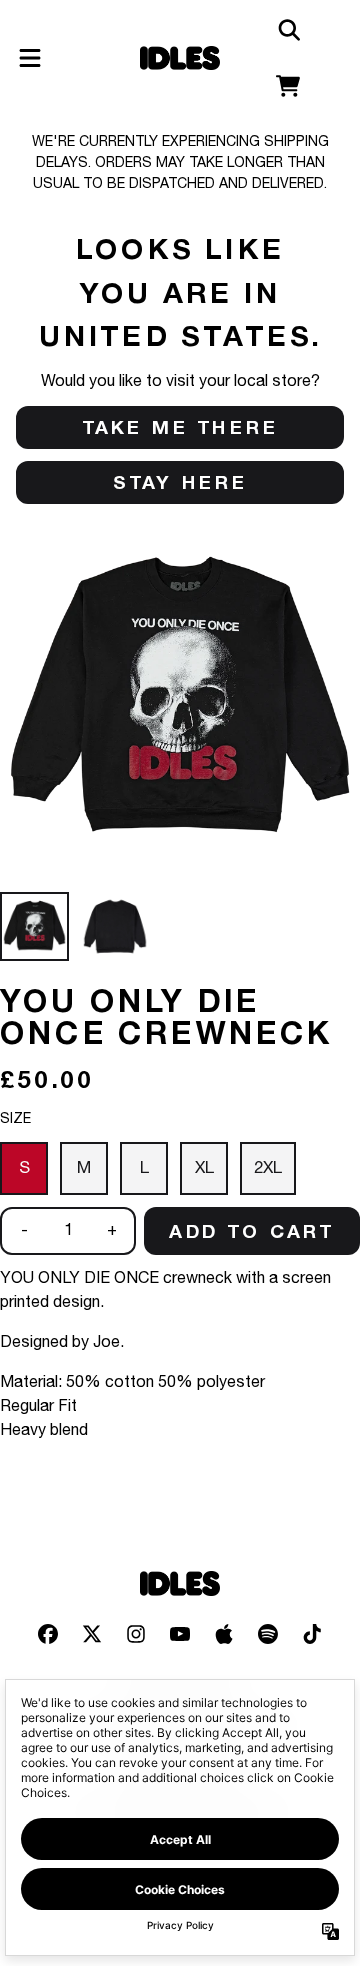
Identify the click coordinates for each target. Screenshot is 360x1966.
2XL (268, 1168)
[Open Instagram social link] (136, 1634)
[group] (34, 926)
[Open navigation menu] (30, 58)
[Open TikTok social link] (312, 1634)
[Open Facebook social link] (48, 1634)
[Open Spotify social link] (268, 1634)
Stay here (180, 482)
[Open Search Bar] (288, 30)
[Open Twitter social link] (92, 1634)
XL (204, 1168)
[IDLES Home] (180, 58)
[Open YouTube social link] (180, 1634)
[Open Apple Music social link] (224, 1634)
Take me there (180, 427)
